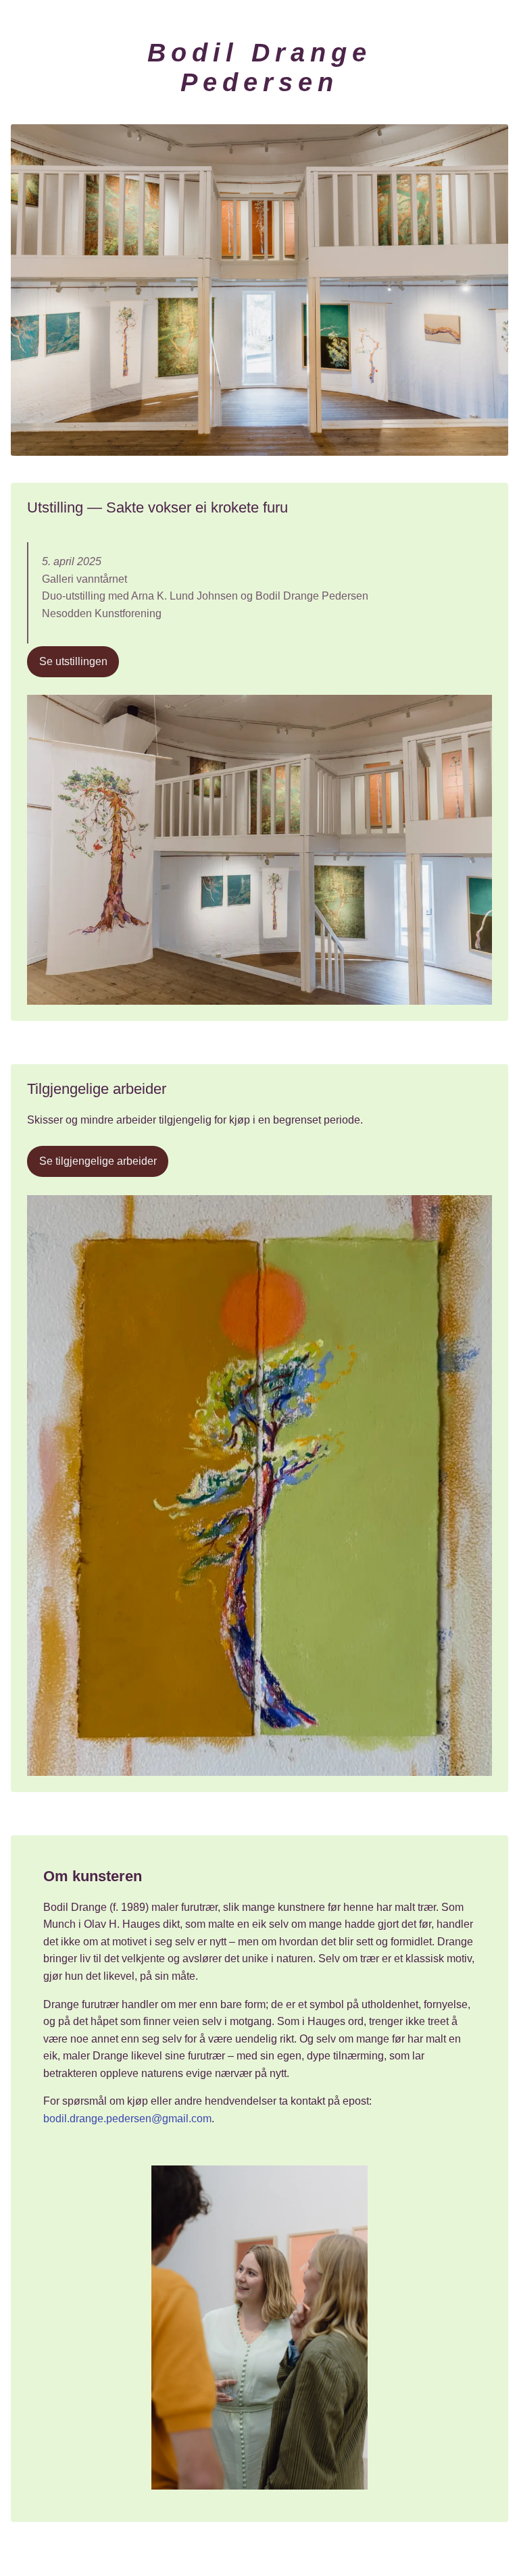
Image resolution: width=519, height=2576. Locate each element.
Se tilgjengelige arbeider (98, 1162)
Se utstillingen (73, 661)
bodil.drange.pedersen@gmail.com (127, 2119)
